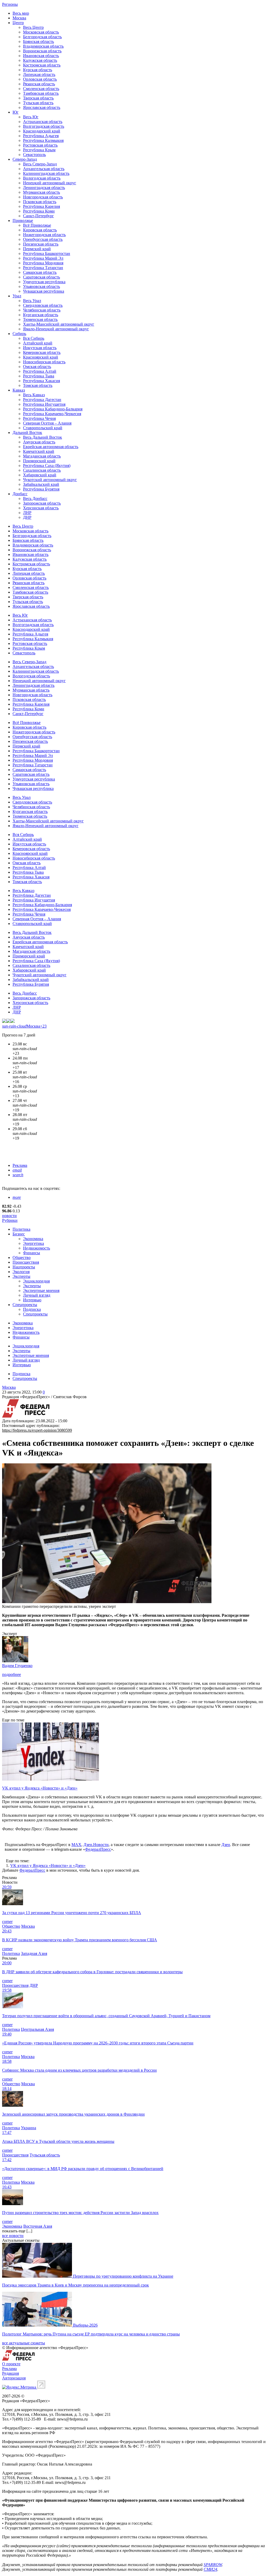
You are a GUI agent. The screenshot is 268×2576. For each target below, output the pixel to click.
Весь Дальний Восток (43, 437)
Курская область (38, 70)
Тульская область (38, 103)
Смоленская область (41, 89)
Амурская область (39, 442)
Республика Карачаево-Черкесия (52, 414)
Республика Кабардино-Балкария (53, 409)
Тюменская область (40, 319)
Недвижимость (37, 1248)
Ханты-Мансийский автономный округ (59, 324)
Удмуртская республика (44, 282)
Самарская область (40, 272)
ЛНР (27, 513)
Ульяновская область (41, 286)
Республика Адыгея (41, 136)
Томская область (38, 385)
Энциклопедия (36, 1281)
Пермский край (37, 249)
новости (9, 1216)
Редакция (10, 2373)
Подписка (32, 1309)
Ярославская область (42, 107)
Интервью (32, 1300)
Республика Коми (39, 211)
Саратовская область (41, 277)
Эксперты (21, 1276)
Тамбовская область (41, 93)
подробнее (12, 1674)
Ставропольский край (43, 428)
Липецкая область (39, 74)
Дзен (226, 1845)
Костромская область (42, 65)
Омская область (37, 367)
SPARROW (213, 2565)
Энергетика (33, 1243)
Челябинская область (42, 310)
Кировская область (40, 230)
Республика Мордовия (43, 263)
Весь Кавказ (34, 395)
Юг (16, 112)
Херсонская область (41, 508)
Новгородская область (43, 197)
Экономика (33, 1239)
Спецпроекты (25, 1305)
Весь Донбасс (35, 498)
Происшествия (26, 1262)
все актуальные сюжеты (24, 2343)
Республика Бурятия (41, 489)
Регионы (10, 4)
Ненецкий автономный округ (50, 183)
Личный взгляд (37, 1295)
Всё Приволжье (37, 225)
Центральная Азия (37, 2029)
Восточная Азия (38, 2226)
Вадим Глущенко (17, 1666)
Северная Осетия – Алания (47, 423)
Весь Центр (33, 27)
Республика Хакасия (41, 381)
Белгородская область (42, 37)
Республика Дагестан (42, 400)
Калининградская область (46, 173)
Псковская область (40, 202)
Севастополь (34, 155)
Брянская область (38, 41)
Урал (17, 296)
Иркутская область (40, 348)
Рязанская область (39, 84)
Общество (22, 1258)
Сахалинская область (42, 470)
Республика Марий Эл (43, 258)
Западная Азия (34, 1953)
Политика (21, 1229)
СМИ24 (210, 2569)
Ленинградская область (44, 188)
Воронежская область (42, 51)
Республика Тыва (39, 376)
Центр (18, 23)
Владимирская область (43, 46)
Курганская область (41, 315)
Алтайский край (38, 343)
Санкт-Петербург (38, 216)
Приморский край (39, 461)
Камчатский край (39, 451)
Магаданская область (42, 456)
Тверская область (38, 98)
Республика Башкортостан (47, 253)
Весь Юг (31, 117)
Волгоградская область (44, 126)
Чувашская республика (44, 291)
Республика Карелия (41, 206)
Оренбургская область (43, 239)
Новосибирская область (44, 362)
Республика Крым (39, 150)
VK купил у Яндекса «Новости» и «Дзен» (48, 1866)
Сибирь (19, 334)
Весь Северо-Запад (40, 164)
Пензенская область (41, 244)
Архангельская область (44, 169)
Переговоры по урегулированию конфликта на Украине (123, 2276)
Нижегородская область (44, 235)
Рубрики (10, 1220)
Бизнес (19, 1234)
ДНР (27, 517)
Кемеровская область (42, 352)
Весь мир (21, 13)
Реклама (20, 1165)
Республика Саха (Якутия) (47, 465)
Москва (19, 18)
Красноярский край (41, 357)
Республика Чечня (39, 418)
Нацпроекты (24, 1267)
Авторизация (14, 2378)
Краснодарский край (42, 131)
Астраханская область (43, 122)
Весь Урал (32, 301)
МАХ (76, 1845)
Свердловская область (43, 305)
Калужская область (40, 60)
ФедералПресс (98, 1849)
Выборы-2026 (85, 2325)
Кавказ (19, 390)
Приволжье (23, 221)
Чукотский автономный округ (50, 480)
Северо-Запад (25, 159)
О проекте (11, 2364)
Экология (21, 1272)
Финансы (32, 1253)
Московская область (41, 32)
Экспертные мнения (41, 1290)
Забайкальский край (41, 484)
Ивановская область (41, 56)
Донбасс (20, 494)
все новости (13, 2236)
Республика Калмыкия (43, 140)
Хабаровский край (40, 475)
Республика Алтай (40, 371)
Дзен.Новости (96, 1845)
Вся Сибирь (34, 338)
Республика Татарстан (43, 268)
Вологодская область (42, 178)
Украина (29, 2128)
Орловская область (40, 79)
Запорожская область (42, 503)
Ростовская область (40, 145)
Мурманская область (41, 192)
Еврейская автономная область (51, 447)
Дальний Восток (27, 433)
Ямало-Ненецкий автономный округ (56, 329)
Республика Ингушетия (44, 404)
